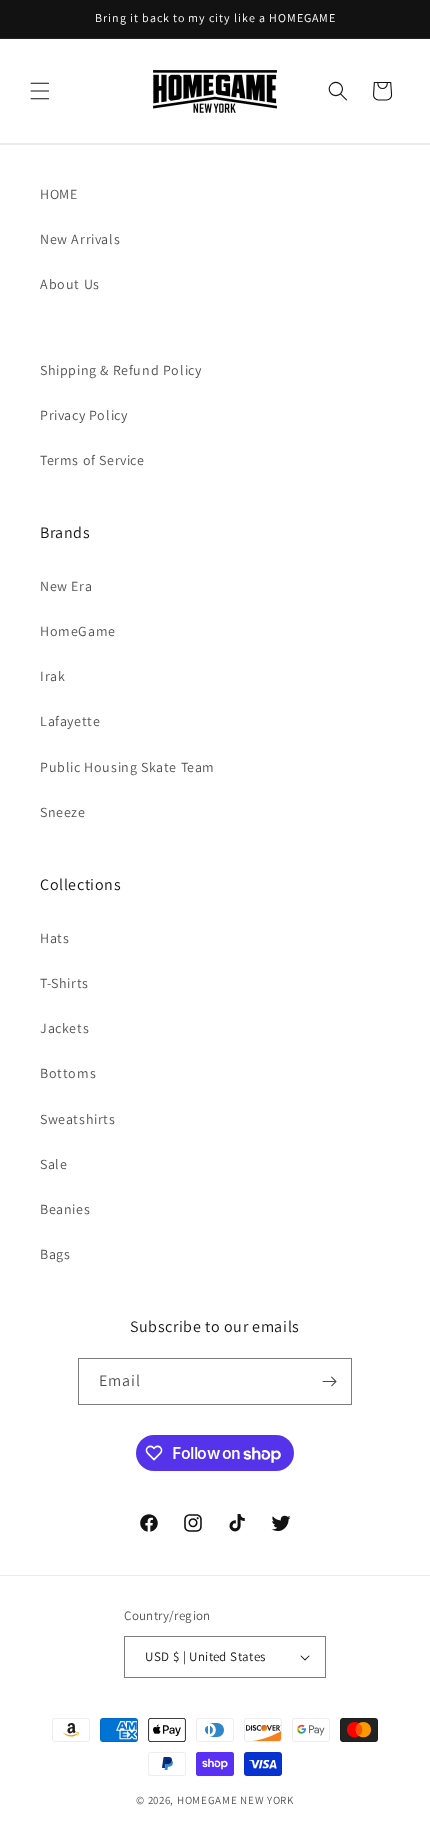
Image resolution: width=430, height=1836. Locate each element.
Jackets (64, 1028)
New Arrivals (80, 239)
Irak (52, 676)
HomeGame (78, 631)
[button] (40, 91)
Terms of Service (92, 460)
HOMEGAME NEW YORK (235, 1800)
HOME (58, 194)
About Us (70, 284)
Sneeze (63, 812)
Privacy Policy (83, 415)
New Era (66, 586)
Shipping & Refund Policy (120, 370)
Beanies (65, 1209)
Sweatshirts (78, 1119)
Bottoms (68, 1073)
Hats (54, 938)
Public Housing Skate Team (127, 767)
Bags (55, 1254)
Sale (53, 1164)
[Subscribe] (329, 1381)
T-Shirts (64, 983)
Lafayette (70, 721)
